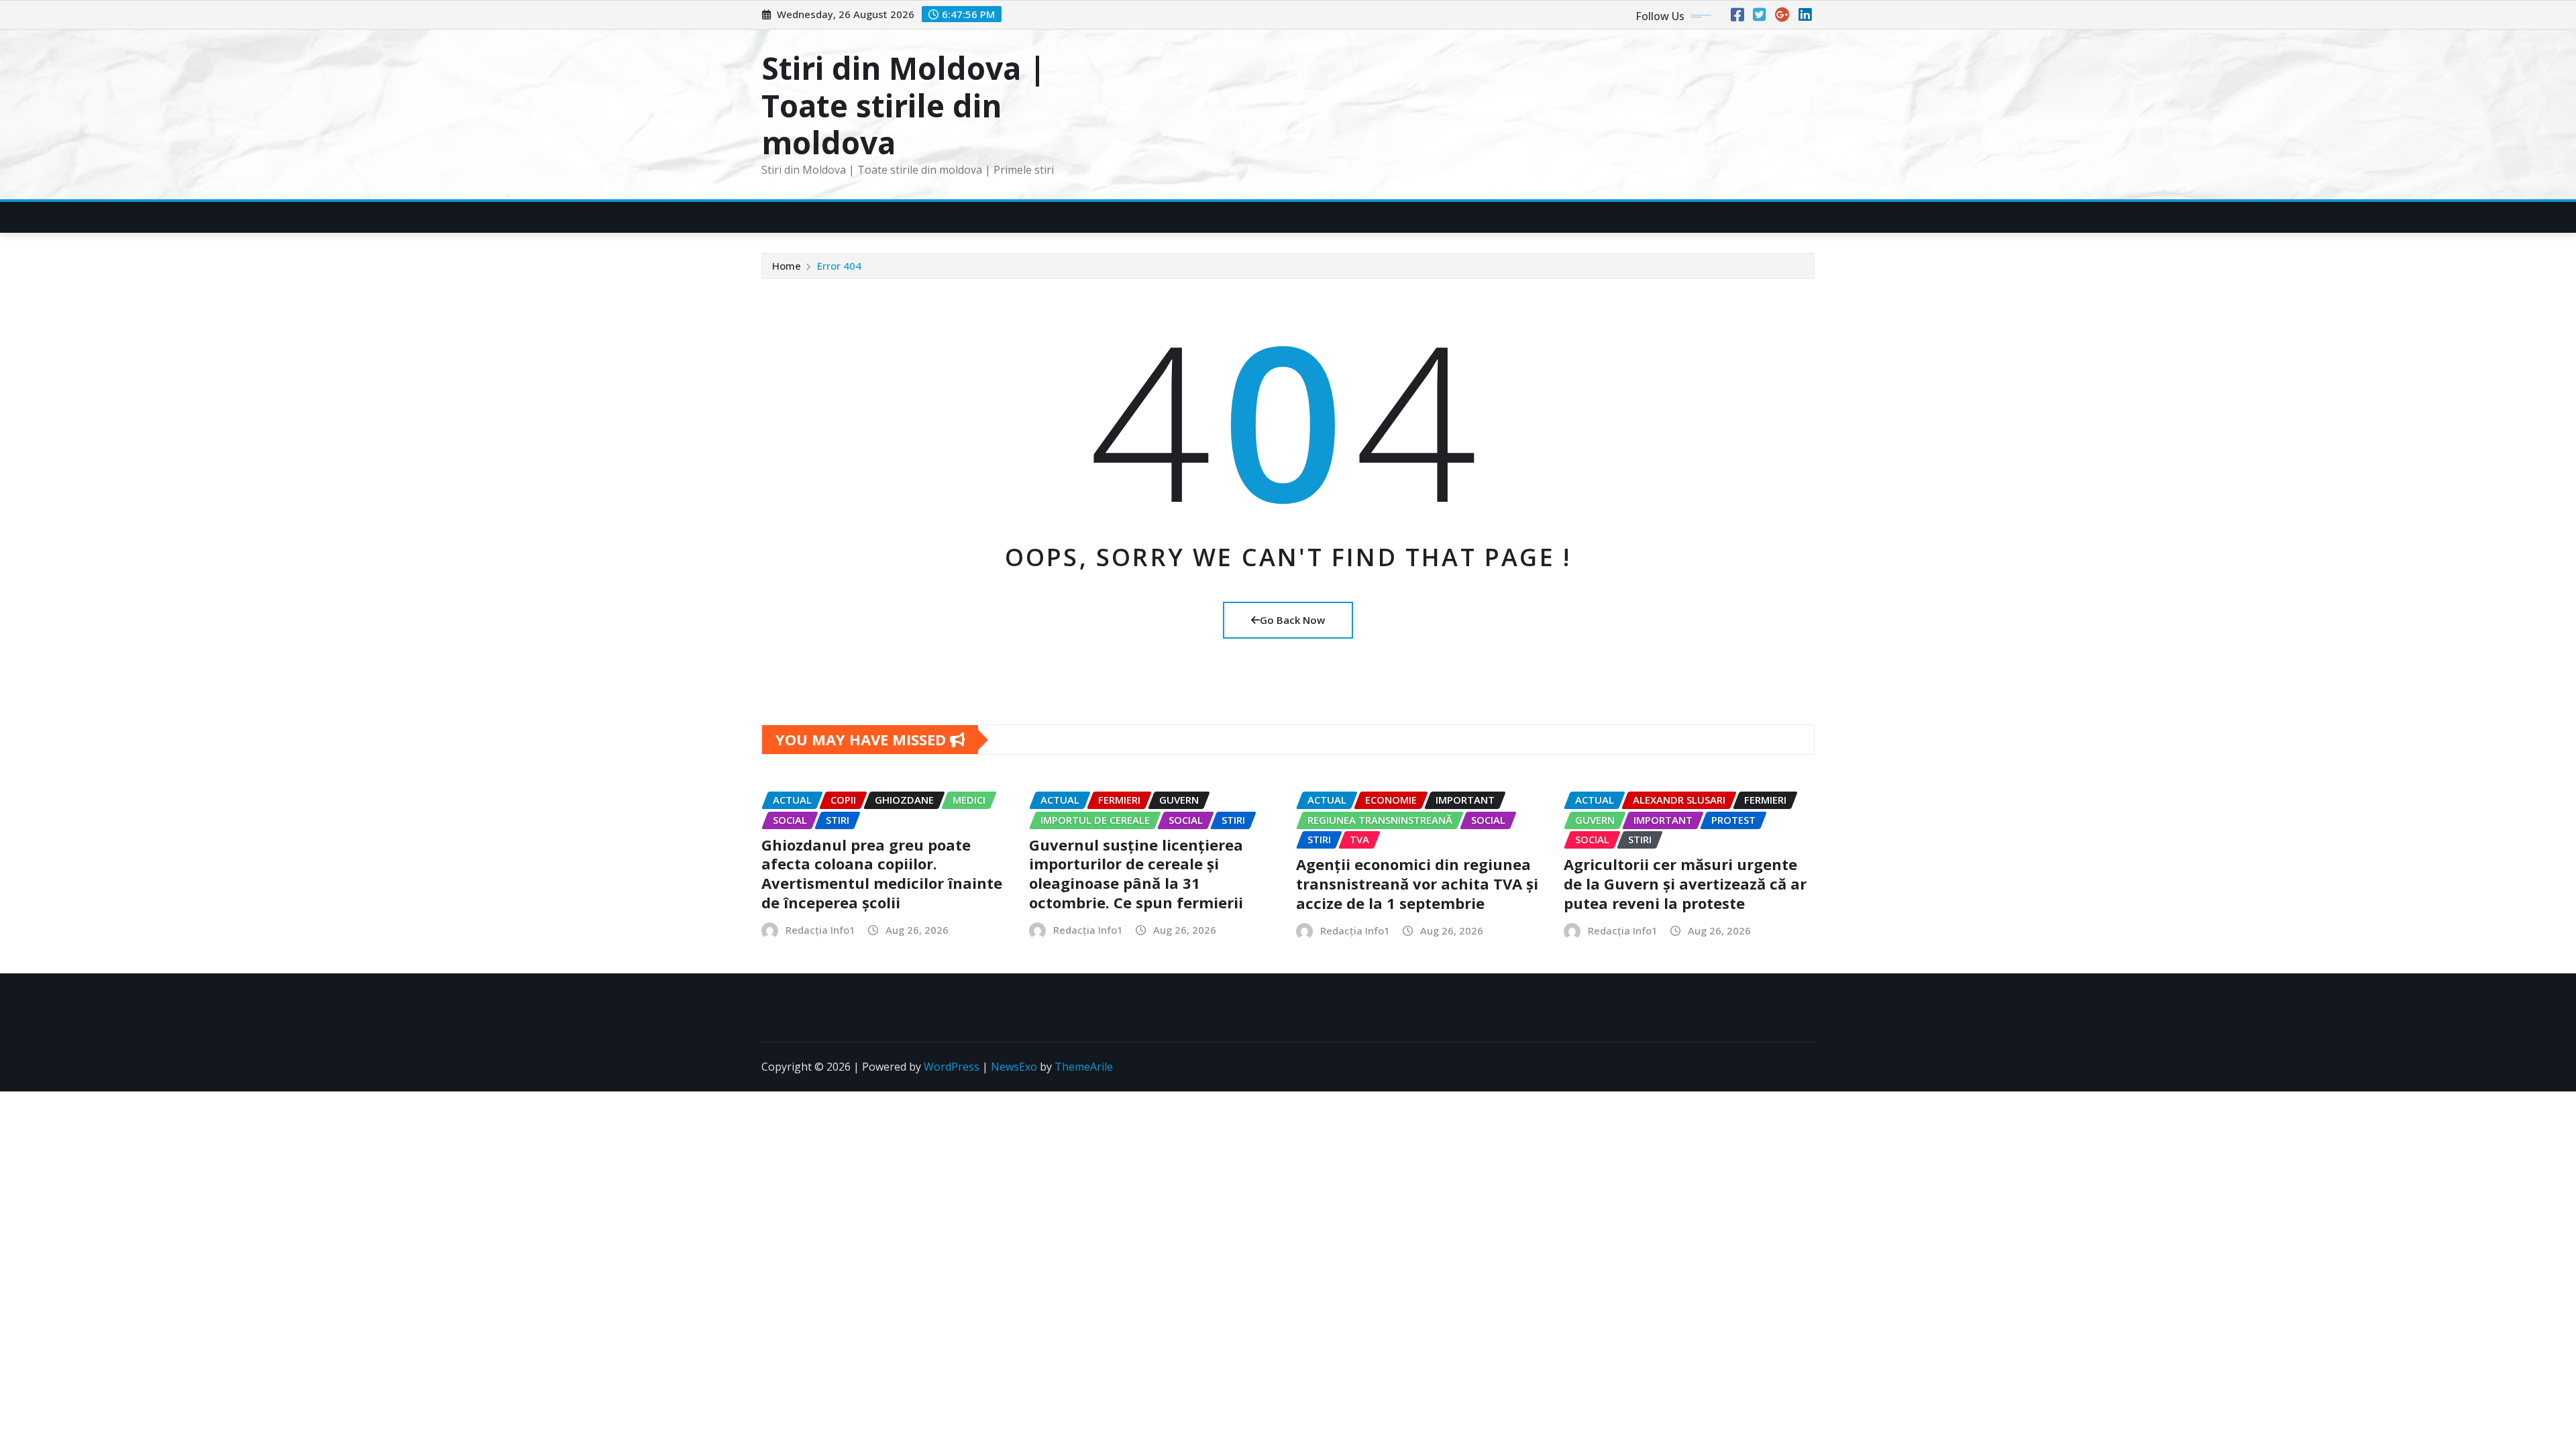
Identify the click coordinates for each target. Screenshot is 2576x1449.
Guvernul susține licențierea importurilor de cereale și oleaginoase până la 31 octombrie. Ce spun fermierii (1136, 873)
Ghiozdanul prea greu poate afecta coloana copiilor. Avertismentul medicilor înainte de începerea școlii (882, 873)
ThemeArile (1084, 1067)
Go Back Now (1292, 620)
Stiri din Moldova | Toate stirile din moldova (904, 105)
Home (787, 266)
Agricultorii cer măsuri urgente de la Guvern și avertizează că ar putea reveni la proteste (1685, 883)
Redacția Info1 (820, 930)
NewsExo (1014, 1067)
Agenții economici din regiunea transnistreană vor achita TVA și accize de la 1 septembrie (1417, 883)
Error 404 (839, 266)
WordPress (952, 1067)
